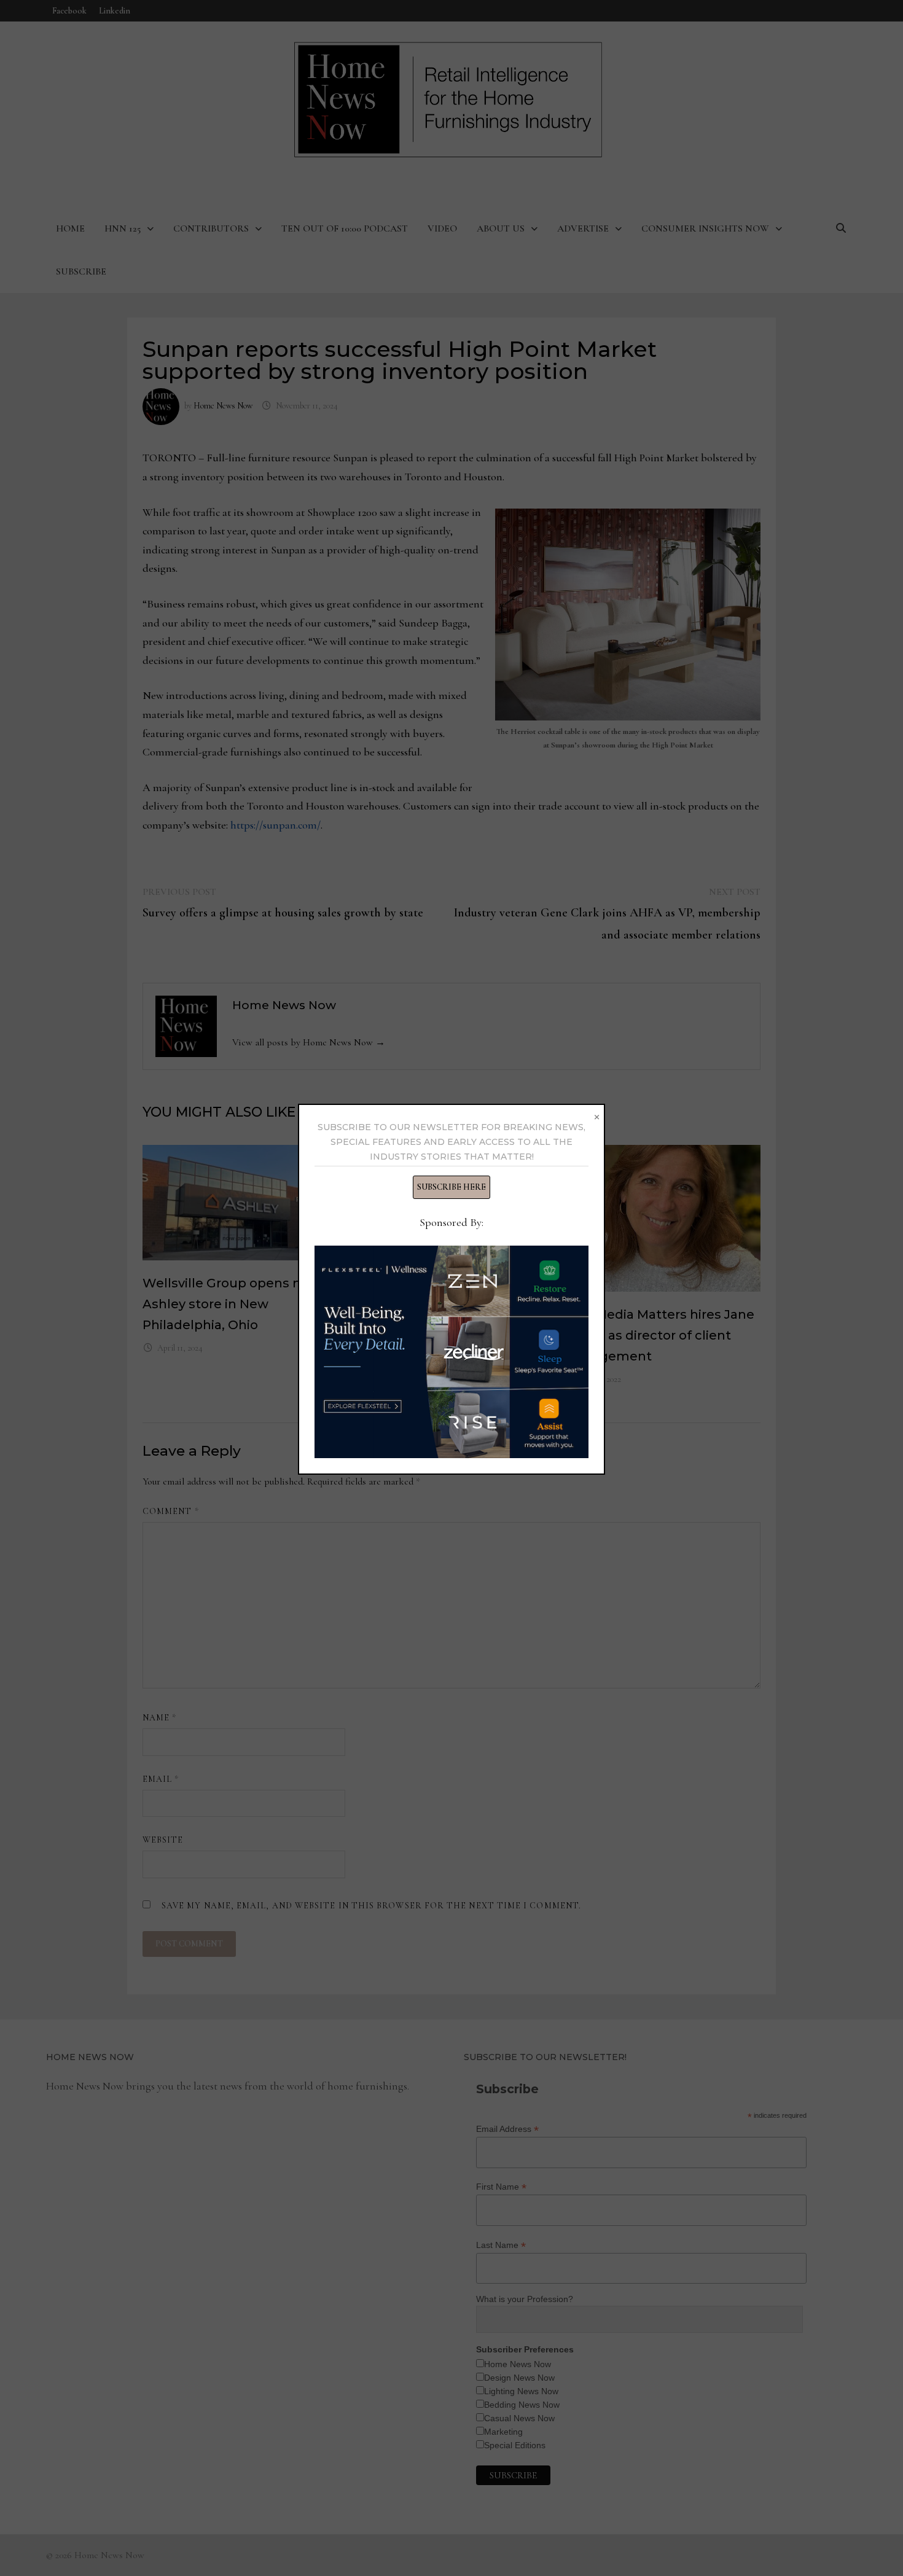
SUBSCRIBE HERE (451, 1187)
